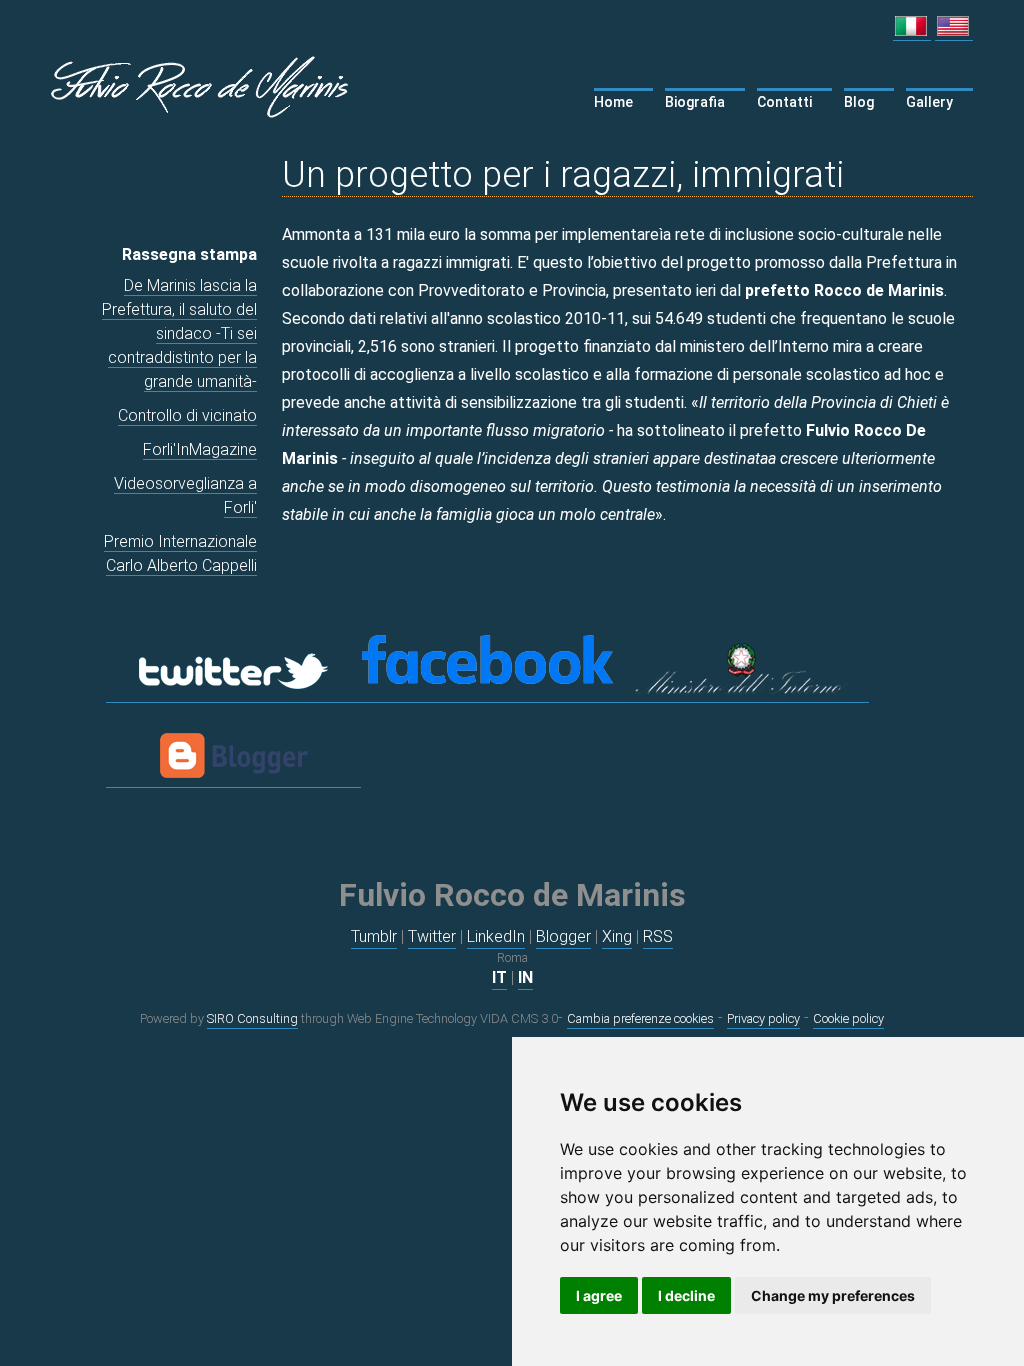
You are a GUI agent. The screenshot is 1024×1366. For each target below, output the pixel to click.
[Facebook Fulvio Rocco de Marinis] (487, 693)
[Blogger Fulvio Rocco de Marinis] (233, 778)
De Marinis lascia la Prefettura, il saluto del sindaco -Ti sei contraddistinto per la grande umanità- (179, 333)
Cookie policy (848, 1018)
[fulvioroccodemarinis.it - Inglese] (954, 31)
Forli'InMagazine (200, 449)
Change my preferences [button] (833, 1295)
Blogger (563, 936)
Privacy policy (763, 1018)
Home (613, 102)
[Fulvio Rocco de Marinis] (205, 82)
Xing (617, 936)
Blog (859, 102)
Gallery (929, 102)
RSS (658, 936)
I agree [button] (599, 1295)
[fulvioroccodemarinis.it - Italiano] (912, 31)
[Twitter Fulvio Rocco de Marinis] (233, 693)
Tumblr (374, 936)
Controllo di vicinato (187, 415)
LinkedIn (496, 936)
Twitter (432, 936)
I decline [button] (686, 1295)
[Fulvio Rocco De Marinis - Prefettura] (741, 693)
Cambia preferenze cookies (640, 1018)
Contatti (784, 102)
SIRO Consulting (252, 1018)
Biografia (695, 102)
